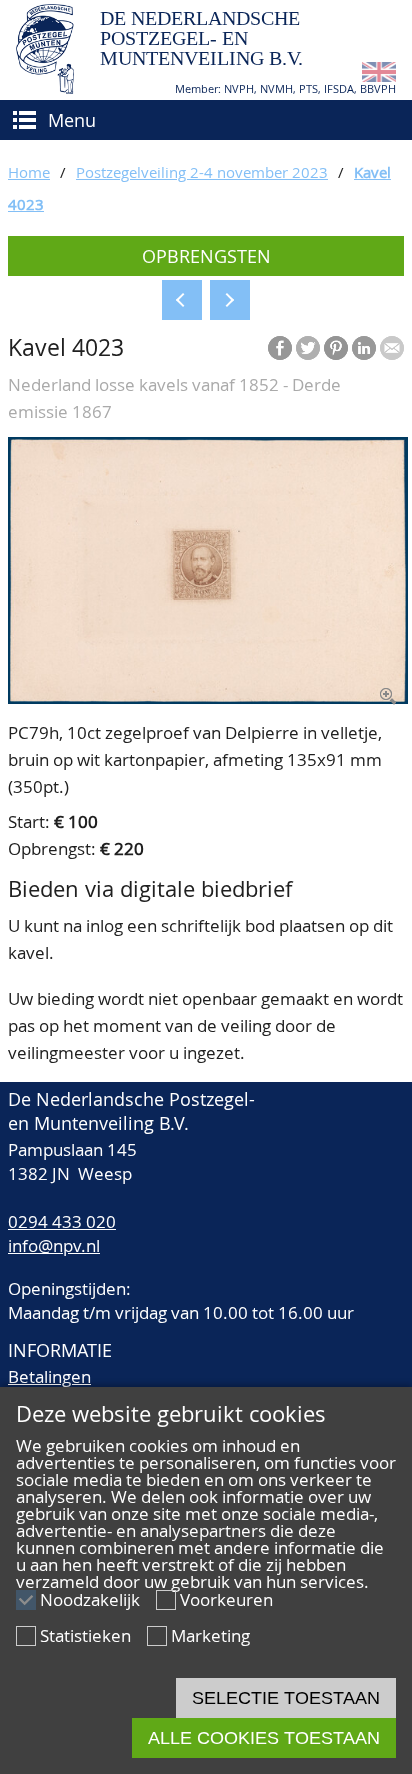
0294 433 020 (62, 1221)
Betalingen (49, 1376)
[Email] (392, 348)
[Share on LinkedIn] (364, 348)
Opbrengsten (206, 256)
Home (29, 172)
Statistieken (85, 1635)
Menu (72, 120)
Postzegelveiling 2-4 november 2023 (202, 172)
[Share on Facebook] (280, 348)
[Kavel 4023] (208, 697)
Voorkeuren (226, 1599)
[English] (379, 75)
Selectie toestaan (286, 1698)
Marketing (210, 1635)
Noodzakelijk (90, 1599)
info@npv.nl (54, 1245)
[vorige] (182, 300)
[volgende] (230, 300)
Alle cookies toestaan (264, 1738)
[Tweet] (308, 348)
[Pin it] (336, 348)
